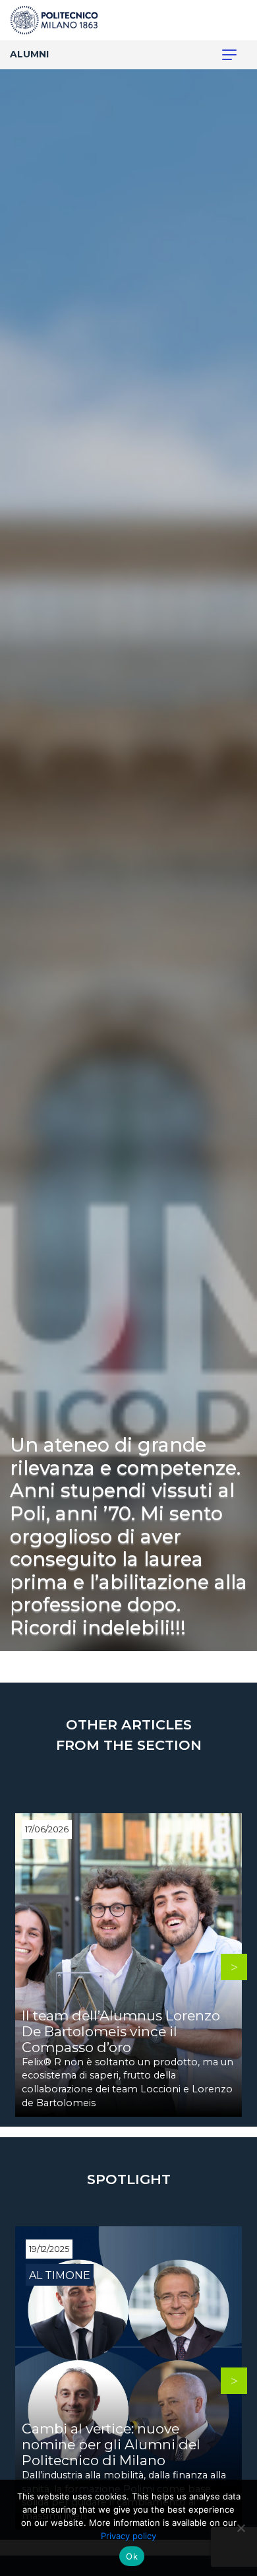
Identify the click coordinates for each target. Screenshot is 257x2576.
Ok (132, 2556)
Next (234, 1967)
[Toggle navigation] (222, 55)
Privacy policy (128, 2536)
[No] (241, 2528)
